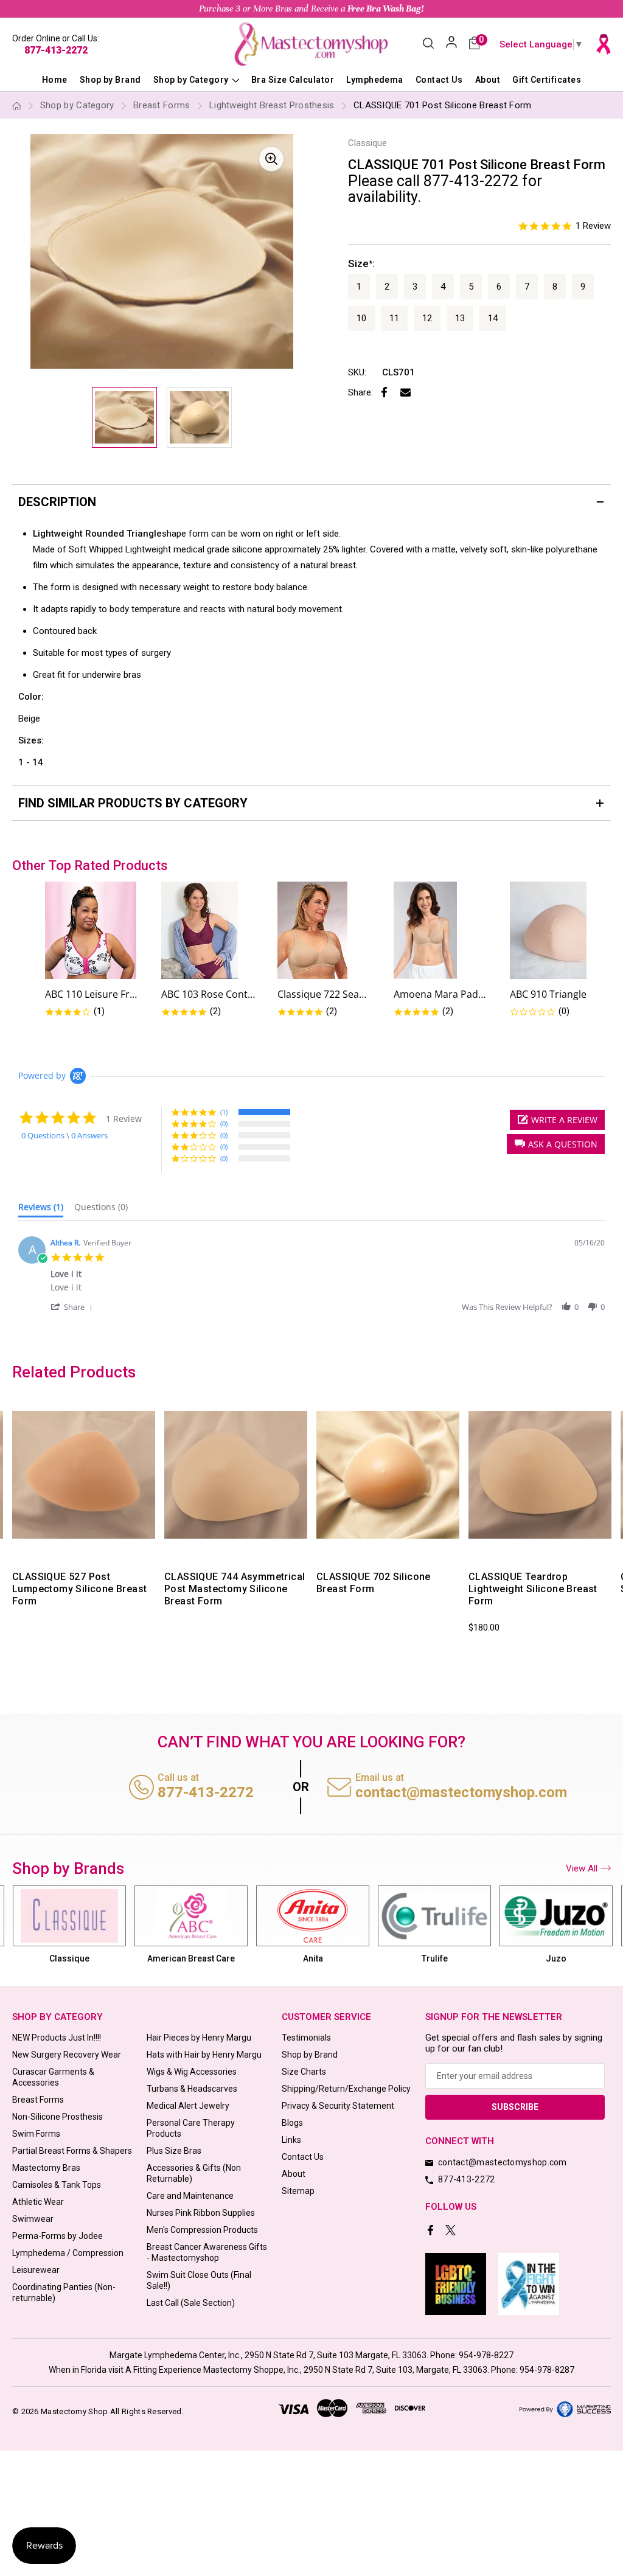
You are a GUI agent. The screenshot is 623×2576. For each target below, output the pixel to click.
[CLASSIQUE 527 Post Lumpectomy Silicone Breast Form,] (84, 1475)
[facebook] (432, 2231)
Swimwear (33, 2219)
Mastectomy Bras (46, 2168)
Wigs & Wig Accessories (192, 2072)
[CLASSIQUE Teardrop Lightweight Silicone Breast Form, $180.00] (540, 1475)
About (488, 80)
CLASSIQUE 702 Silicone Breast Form (374, 1583)
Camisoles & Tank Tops (57, 2185)
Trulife (313, 1958)
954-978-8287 (547, 2370)
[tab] (41, 1210)
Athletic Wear (38, 2202)
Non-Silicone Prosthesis (57, 2117)
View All (582, 1868)
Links (291, 2140)
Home (55, 80)
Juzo (434, 1958)
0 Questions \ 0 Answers (64, 1135)
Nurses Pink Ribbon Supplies (201, 2213)
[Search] (428, 44)
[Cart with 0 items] (474, 44)
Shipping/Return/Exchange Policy (346, 2089)
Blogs (292, 2123)
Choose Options (511, 1549)
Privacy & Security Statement (338, 2106)
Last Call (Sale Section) (191, 2303)
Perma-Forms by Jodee (57, 2236)
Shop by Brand (110, 80)
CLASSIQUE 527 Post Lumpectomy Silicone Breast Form (79, 1589)
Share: (360, 392)
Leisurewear (36, 2270)
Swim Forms (36, 2134)
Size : (361, 263)
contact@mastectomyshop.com (461, 1792)
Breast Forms (38, 2100)
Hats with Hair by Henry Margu (204, 2055)
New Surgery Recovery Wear (67, 2055)
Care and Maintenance (190, 2196)
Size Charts (304, 2072)
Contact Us (439, 80)
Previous (10, 1521)
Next (613, 1521)
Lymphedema (375, 80)
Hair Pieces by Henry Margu (199, 2038)
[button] (556, 1144)
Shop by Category (192, 80)
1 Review (593, 226)
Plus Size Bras (174, 2151)
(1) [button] (224, 1112)
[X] (452, 2231)
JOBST (556, 1958)
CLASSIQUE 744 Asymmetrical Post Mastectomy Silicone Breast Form (235, 1589)
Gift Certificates (547, 80)
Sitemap (298, 2191)
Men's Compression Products (202, 2230)
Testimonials (306, 2038)
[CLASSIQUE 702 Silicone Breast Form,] (388, 1475)
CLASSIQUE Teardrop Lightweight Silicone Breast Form (533, 1589)
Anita (191, 1958)
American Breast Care (69, 1958)
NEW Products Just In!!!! (57, 2038)
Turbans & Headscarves (192, 2089)
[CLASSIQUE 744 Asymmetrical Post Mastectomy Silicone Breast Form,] (236, 1475)
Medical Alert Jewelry (188, 2106)
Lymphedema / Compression (68, 2253)
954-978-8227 (486, 2355)
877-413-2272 (56, 50)
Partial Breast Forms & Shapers (72, 2151)
